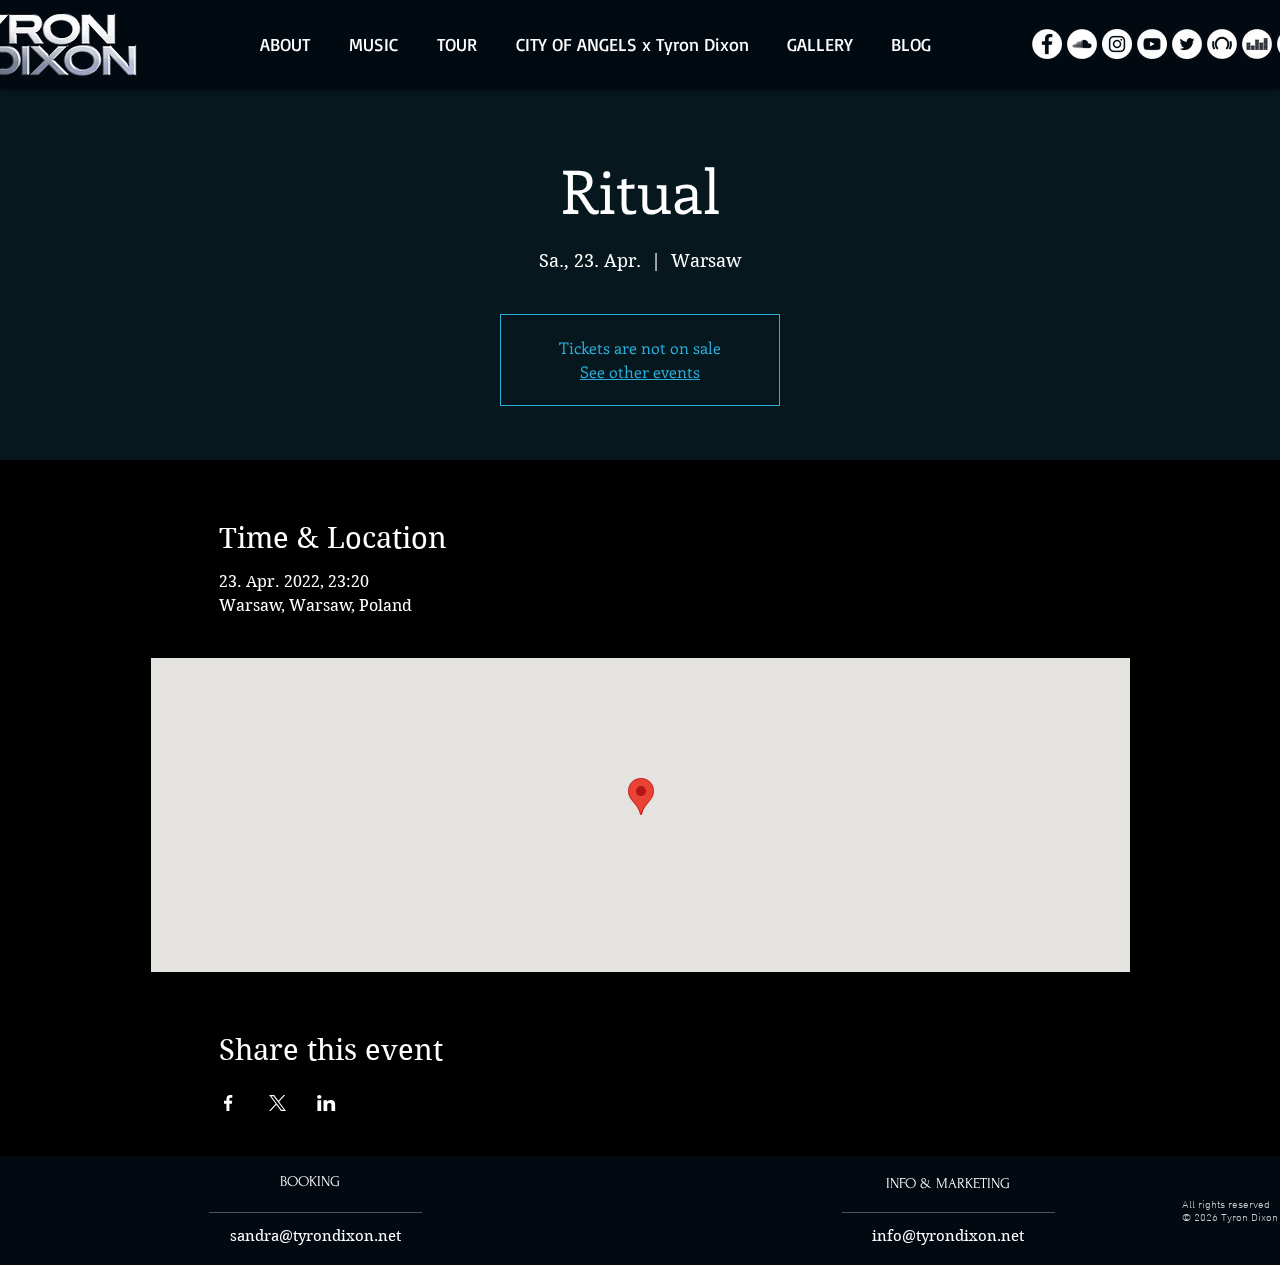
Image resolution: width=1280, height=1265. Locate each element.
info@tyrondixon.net (948, 1236)
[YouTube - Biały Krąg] (1152, 44)
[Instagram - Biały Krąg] (1117, 44)
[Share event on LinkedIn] (326, 1103)
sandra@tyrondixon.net (315, 1236)
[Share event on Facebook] (228, 1103)
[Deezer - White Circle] (1257, 44)
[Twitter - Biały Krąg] (1187, 44)
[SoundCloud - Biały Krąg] (1082, 44)
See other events (640, 371)
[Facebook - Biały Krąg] (1047, 44)
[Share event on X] (277, 1103)
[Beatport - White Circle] (1222, 44)
